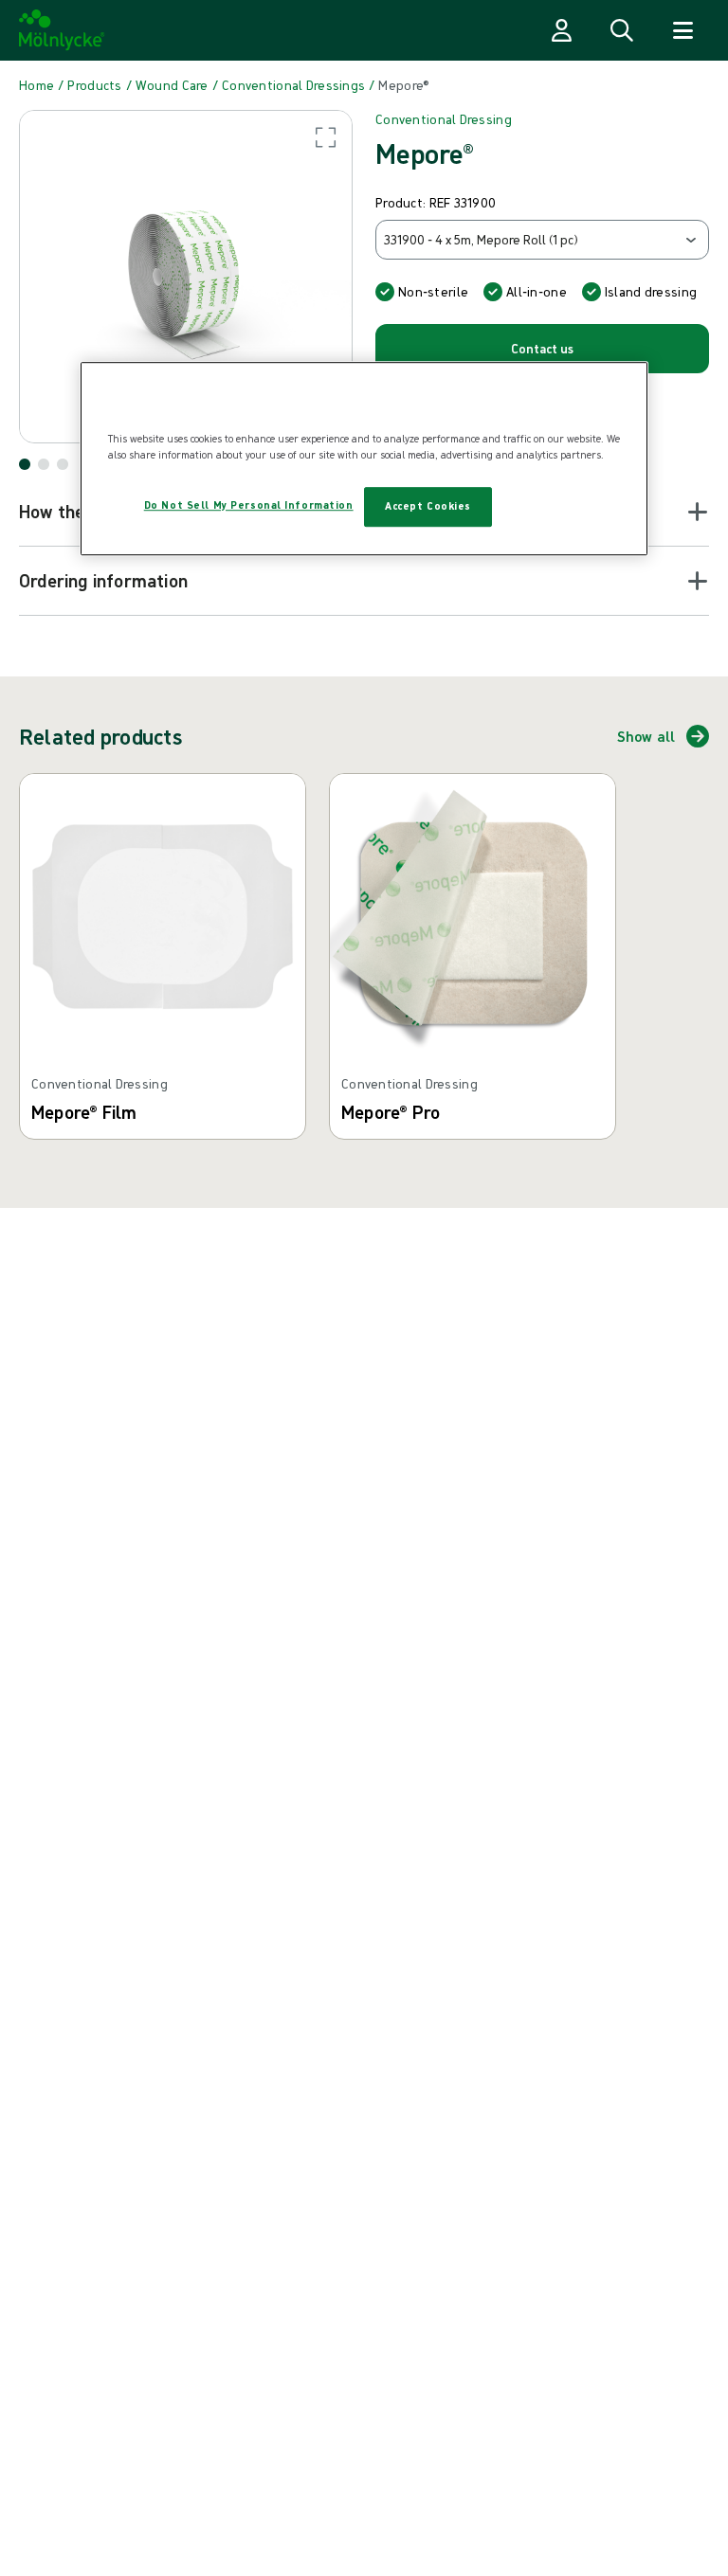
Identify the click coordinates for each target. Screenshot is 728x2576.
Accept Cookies (428, 506)
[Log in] (561, 30)
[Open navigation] (682, 30)
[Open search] (622, 30)
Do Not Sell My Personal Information (249, 505)
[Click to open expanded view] (186, 277)
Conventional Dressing (444, 119)
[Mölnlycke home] (62, 30)
